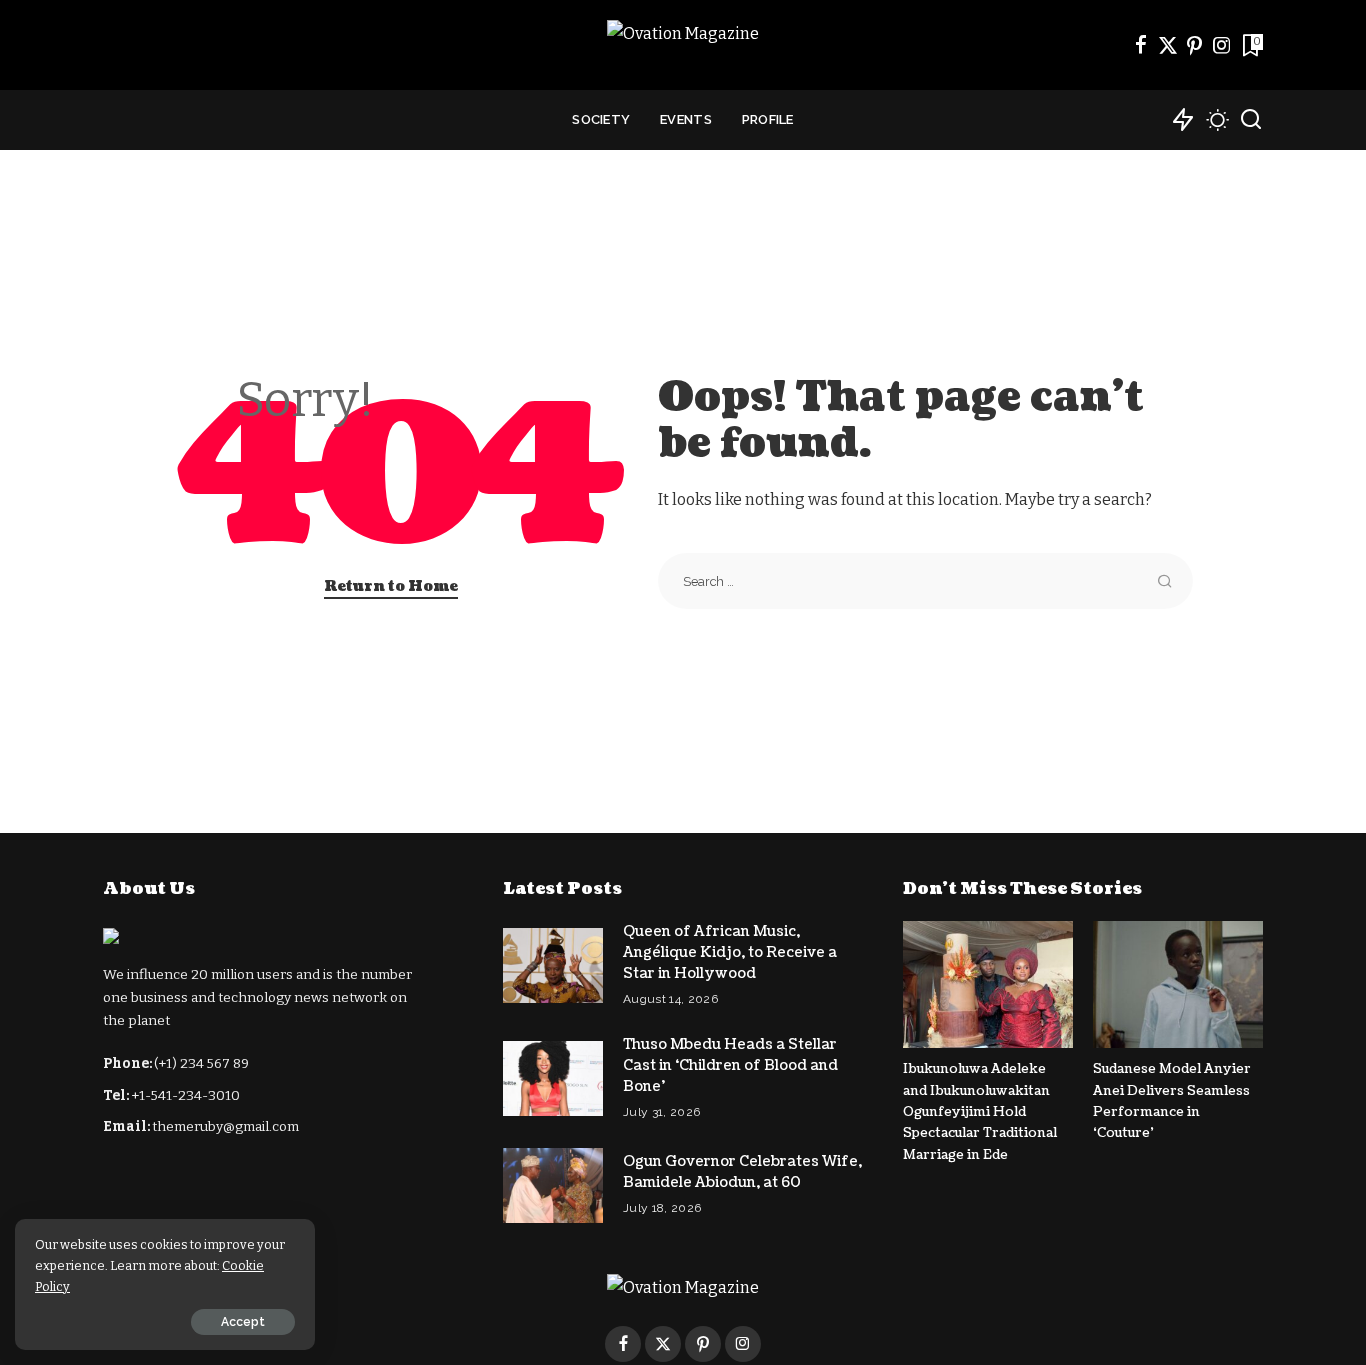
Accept (243, 1322)
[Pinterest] (1195, 45)
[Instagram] (1222, 45)
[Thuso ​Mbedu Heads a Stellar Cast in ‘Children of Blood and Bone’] (553, 1078)
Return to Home (391, 586)
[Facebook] (1141, 45)
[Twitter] (1168, 45)
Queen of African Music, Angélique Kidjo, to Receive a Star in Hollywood (730, 952)
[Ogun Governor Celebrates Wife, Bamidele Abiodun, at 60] (553, 1185)
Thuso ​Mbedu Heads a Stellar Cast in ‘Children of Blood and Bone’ (730, 1065)
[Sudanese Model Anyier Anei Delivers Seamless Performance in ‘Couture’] (1178, 984)
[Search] (1251, 120)
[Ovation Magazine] (683, 45)
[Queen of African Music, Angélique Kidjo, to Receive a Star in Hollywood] (553, 965)
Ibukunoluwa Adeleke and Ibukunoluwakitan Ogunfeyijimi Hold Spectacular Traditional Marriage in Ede (980, 1111)
